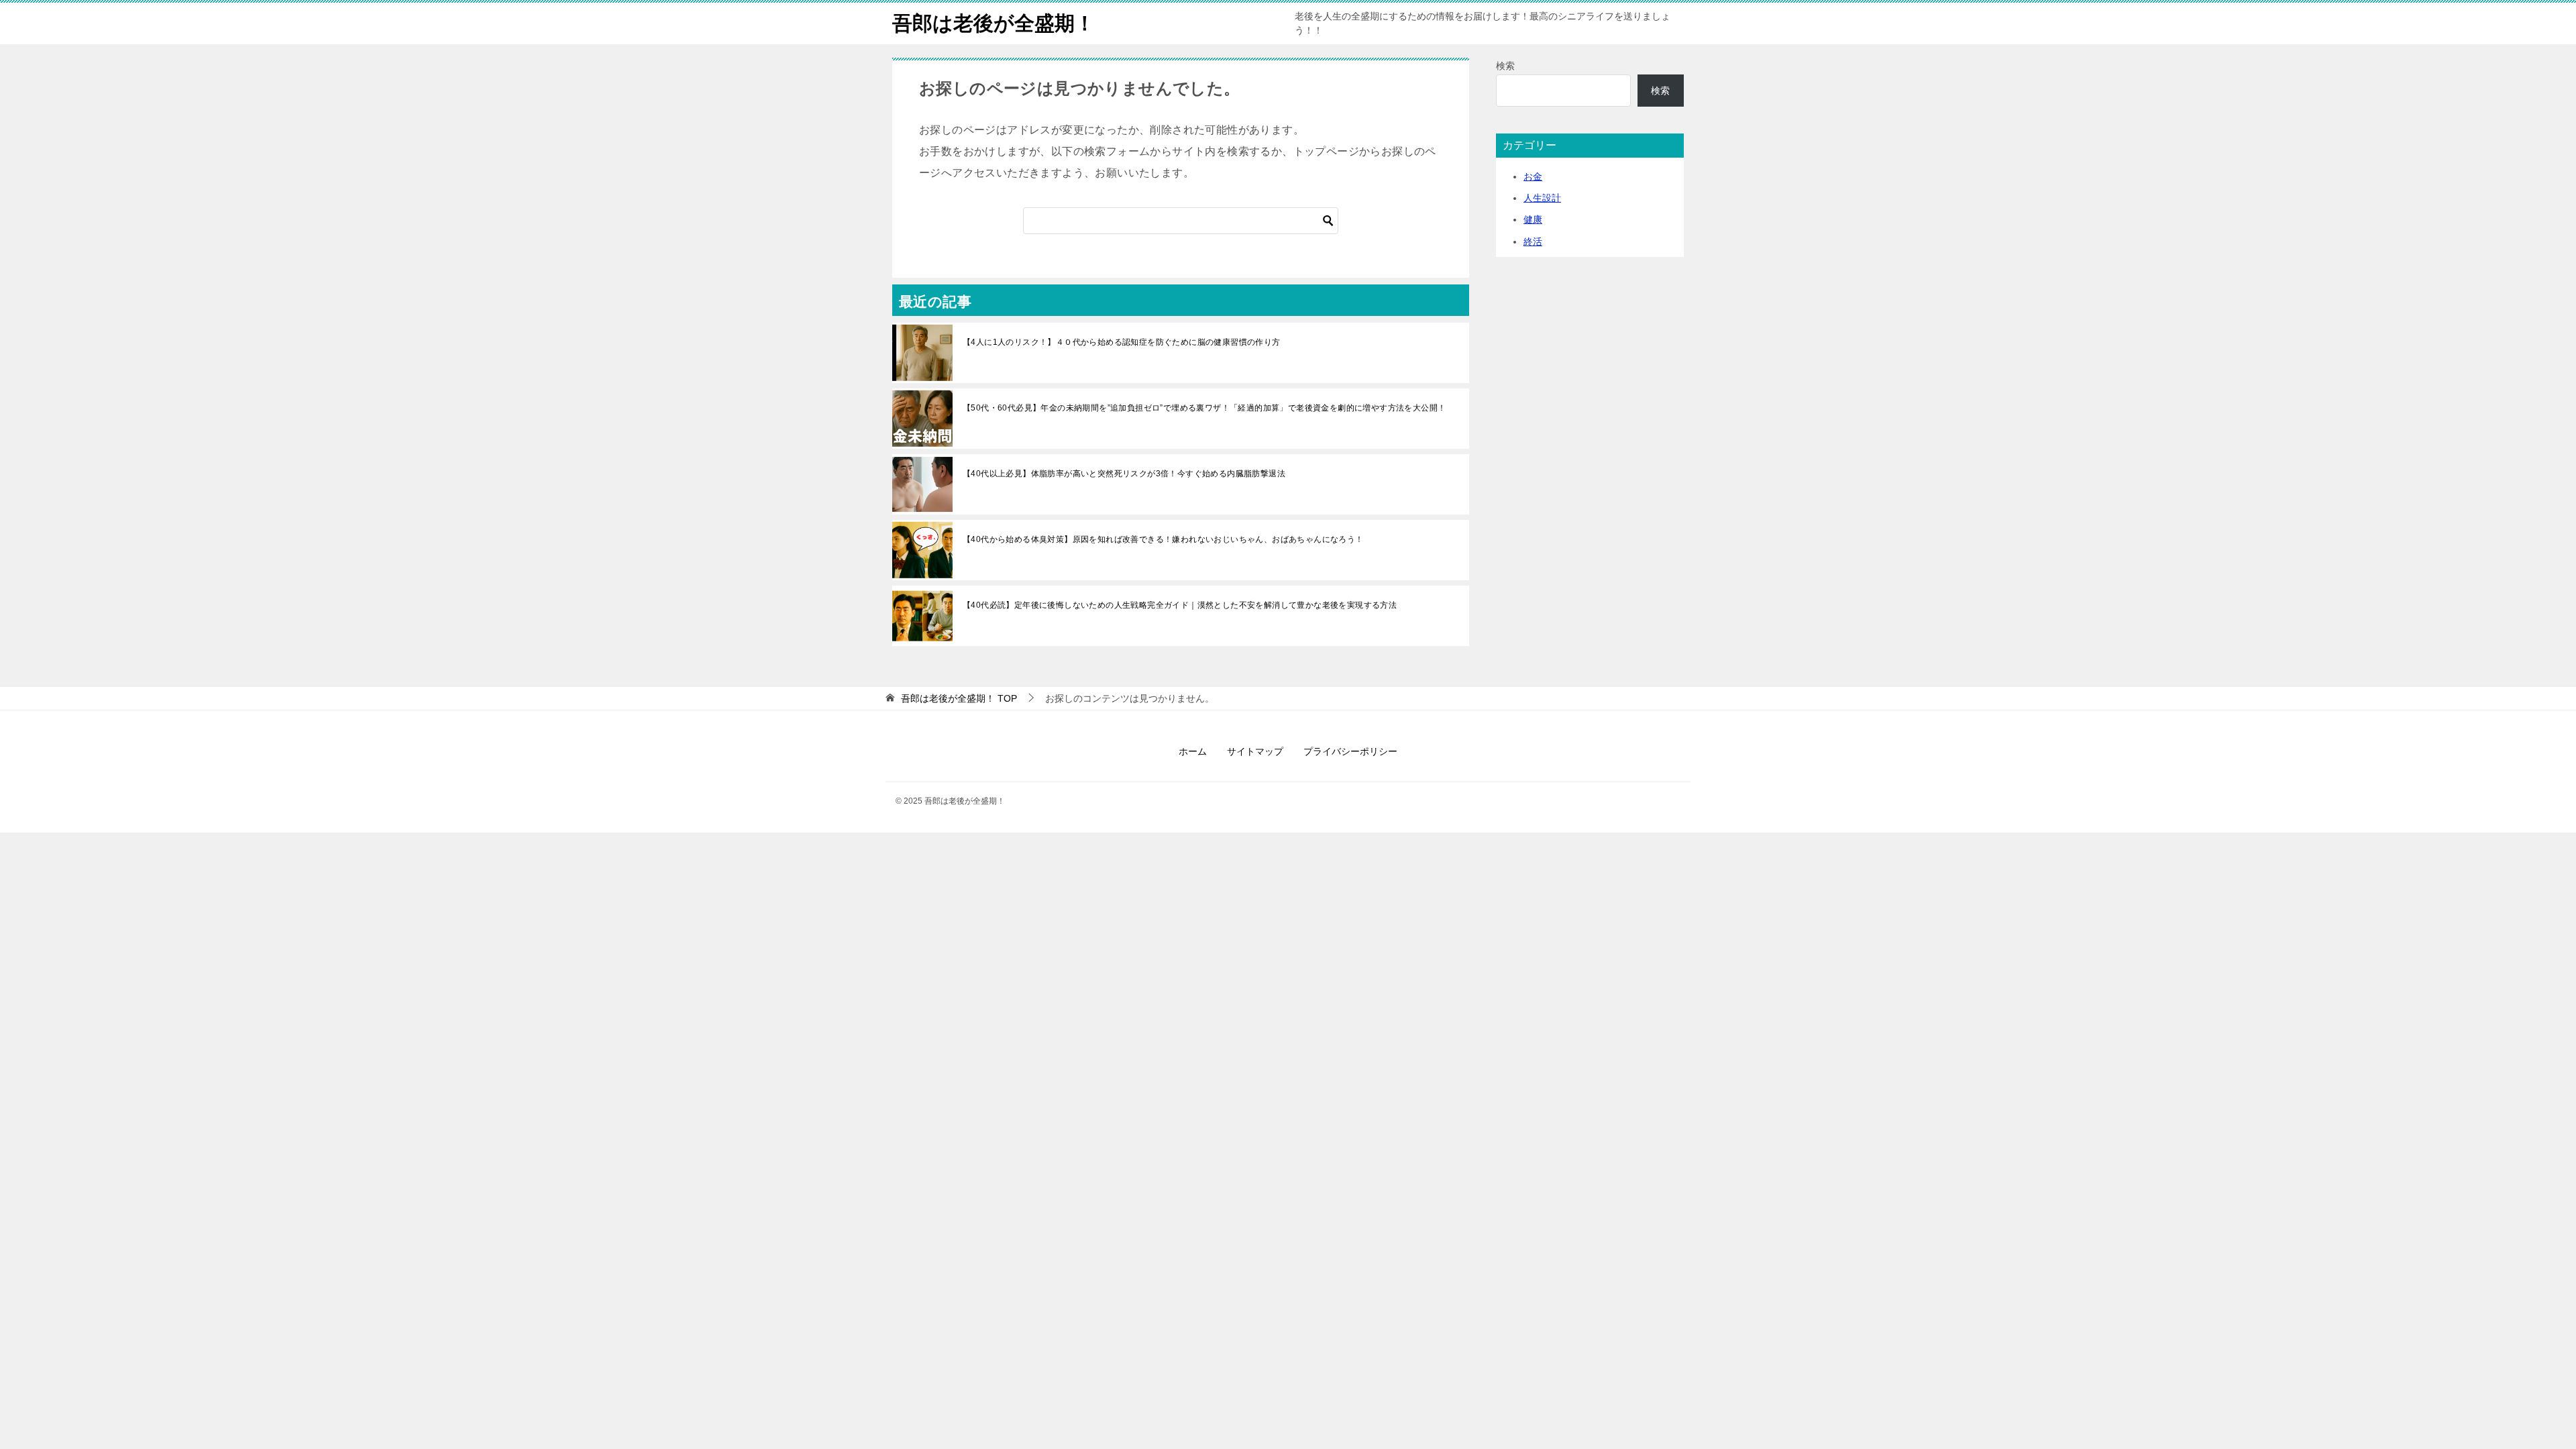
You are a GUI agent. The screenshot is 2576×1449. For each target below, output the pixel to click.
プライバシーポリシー (1350, 751)
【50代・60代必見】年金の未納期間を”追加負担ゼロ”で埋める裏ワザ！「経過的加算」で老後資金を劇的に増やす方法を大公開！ (1204, 408)
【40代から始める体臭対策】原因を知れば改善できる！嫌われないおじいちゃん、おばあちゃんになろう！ (1163, 539)
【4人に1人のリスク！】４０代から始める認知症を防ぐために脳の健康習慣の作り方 (1122, 342)
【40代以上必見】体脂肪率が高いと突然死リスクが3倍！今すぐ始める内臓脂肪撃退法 (1124, 474)
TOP (959, 698)
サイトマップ (1255, 751)
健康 (1533, 219)
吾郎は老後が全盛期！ (994, 23)
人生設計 (1542, 198)
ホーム (1193, 751)
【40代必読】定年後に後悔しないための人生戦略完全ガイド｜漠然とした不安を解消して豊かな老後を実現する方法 (1180, 605)
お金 (1533, 176)
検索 (1505, 66)
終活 (1533, 241)
